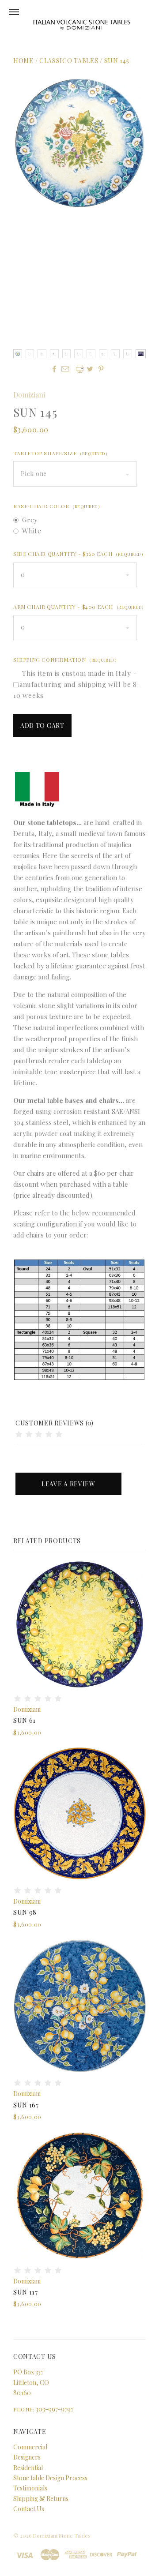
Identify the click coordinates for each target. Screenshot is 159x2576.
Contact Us (29, 2509)
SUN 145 (117, 61)
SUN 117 (26, 2292)
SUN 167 (26, 2105)
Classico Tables (69, 61)
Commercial (30, 2447)
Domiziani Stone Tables (62, 2535)
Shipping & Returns (41, 2499)
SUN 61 (25, 1720)
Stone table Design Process (50, 2478)
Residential (28, 2468)
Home (23, 61)
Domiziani (29, 395)
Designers (27, 2457)
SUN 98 (25, 1912)
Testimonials (30, 2488)
